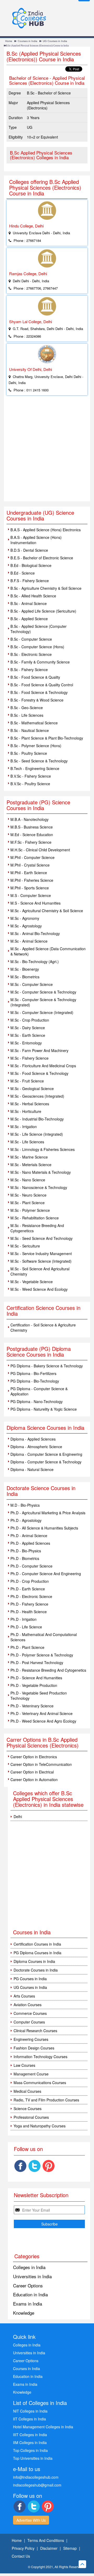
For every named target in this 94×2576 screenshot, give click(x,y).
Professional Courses (31, 2117)
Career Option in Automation (34, 1780)
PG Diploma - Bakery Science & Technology (47, 1366)
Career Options (28, 2285)
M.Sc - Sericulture (25, 1246)
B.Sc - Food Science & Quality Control (42, 685)
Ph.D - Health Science (29, 1612)
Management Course (31, 2074)
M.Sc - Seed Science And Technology (42, 1238)
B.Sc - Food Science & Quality (35, 677)
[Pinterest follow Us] (49, 2166)
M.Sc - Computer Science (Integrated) (42, 1012)
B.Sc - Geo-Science (27, 708)
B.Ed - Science (23, 573)
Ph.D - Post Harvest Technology (37, 1663)
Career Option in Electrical (32, 1772)
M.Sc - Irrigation (24, 1127)
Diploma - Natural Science (32, 1469)
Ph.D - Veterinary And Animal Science (42, 1713)
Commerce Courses (30, 2013)
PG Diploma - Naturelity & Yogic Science (44, 1409)
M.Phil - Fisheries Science (32, 880)
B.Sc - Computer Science (31, 639)
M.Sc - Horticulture (26, 1111)
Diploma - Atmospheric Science (36, 1447)
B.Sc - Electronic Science (31, 654)
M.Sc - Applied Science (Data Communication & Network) (48, 951)
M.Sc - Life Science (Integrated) (37, 1134)
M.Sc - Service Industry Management (41, 1254)
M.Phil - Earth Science (29, 873)
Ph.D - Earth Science (28, 1589)
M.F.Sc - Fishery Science (31, 842)
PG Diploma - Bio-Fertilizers (33, 1373)
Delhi (18, 1817)
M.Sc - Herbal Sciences (30, 1104)
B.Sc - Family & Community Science (40, 662)
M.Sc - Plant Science (28, 1203)
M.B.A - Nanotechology (30, 819)
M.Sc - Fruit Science (27, 1081)
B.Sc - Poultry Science (29, 753)
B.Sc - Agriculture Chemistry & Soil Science (46, 588)
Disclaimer (49, 2548)
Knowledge (24, 2313)
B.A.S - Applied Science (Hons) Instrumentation (36, 540)
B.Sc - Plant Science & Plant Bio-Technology (47, 738)
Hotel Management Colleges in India (43, 2427)
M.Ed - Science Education (32, 835)
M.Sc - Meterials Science (31, 1165)
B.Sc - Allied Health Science (33, 596)
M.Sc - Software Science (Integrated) (41, 1261)
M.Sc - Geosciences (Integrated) (37, 1096)
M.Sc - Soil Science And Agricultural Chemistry (40, 1271)
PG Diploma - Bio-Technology (35, 1381)
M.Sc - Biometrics (25, 977)
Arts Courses (24, 1996)
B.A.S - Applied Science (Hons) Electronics (46, 530)
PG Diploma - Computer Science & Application (39, 1391)
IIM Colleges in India (30, 2442)
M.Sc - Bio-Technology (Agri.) (35, 962)
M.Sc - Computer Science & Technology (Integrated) (43, 1002)
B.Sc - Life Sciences (27, 715)
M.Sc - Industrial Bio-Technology (37, 1119)
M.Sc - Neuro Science (28, 1195)
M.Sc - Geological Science (32, 1088)
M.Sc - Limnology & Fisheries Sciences (43, 1149)
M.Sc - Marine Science (29, 1157)
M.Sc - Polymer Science (30, 1210)
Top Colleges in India (30, 2450)
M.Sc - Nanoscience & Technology (39, 1187)
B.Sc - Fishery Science (29, 670)
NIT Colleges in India (30, 2411)
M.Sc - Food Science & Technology (39, 1073)
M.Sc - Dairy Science (28, 1028)
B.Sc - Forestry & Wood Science (37, 700)
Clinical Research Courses (35, 2031)
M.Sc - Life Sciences (27, 1142)
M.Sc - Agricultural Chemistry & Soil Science (47, 911)
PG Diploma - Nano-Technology (37, 1401)
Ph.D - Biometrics (25, 1558)
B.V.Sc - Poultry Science (30, 784)
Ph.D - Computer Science (31, 1566)
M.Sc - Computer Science (32, 984)
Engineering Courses (31, 2039)
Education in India (30, 2294)
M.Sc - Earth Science (28, 1035)
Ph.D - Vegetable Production (34, 1685)
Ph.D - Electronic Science (31, 1596)
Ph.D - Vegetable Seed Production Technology (39, 1696)
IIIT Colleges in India (30, 2435)
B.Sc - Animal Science (29, 603)
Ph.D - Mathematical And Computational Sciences (44, 1637)
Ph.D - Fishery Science (29, 1604)
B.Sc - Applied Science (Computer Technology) (39, 629)
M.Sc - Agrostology (26, 926)
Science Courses (28, 2108)
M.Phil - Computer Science (33, 857)
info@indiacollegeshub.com (36, 2477)
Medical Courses (27, 2091)
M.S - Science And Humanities (36, 903)
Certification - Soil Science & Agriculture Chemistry (43, 1327)
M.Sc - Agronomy (25, 918)
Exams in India (28, 2304)
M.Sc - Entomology (26, 1043)
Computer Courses (29, 2022)
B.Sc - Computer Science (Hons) (37, 647)
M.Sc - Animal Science (29, 941)
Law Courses (24, 2065)
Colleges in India (29, 2267)
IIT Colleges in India (30, 2419)
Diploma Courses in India (34, 1961)
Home (9, 41)
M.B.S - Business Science (32, 827)
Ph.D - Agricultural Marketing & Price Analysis (48, 1513)
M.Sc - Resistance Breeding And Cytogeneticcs (37, 1228)
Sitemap (70, 2548)
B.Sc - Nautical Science (30, 730)
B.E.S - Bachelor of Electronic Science (42, 558)
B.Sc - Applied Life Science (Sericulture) (43, 611)
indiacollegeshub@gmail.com (37, 2485)
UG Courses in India (55, 41)
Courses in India (28, 41)
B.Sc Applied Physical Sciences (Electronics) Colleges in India (41, 155)
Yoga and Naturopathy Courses (40, 2126)
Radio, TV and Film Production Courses (46, 2100)
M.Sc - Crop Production (30, 1020)
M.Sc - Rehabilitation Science (35, 1218)
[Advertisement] (47, 452)
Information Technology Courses (40, 2057)
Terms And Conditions (46, 2540)
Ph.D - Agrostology (26, 1520)
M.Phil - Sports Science (30, 888)
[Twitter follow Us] (34, 2166)
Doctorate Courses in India (36, 1970)
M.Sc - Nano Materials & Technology (41, 1172)
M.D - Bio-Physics (25, 1505)
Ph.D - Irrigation (23, 1619)
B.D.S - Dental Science (29, 550)
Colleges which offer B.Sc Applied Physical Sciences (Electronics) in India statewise (48, 1799)
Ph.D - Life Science (26, 1627)
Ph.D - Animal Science (29, 1536)
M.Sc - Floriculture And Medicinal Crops (43, 1066)
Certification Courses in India (37, 1944)
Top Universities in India (33, 2458)
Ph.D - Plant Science (27, 1647)
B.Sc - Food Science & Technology (39, 692)
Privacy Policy (23, 2548)
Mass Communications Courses (40, 2083)
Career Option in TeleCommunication (41, 1764)
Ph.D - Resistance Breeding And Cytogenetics (48, 1670)
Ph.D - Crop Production (30, 1581)
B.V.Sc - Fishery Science (31, 776)
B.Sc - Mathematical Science (34, 723)
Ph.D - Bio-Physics (26, 1551)
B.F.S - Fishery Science (30, 581)
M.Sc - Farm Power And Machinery (39, 1050)
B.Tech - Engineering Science (35, 768)
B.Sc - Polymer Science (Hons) (36, 746)
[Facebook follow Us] (20, 2166)
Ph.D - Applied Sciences (30, 1543)
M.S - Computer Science (31, 895)
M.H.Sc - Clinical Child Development (40, 850)
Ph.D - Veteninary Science (32, 1706)
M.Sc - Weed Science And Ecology (39, 1289)
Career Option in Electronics (34, 1757)
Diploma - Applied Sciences (33, 1439)
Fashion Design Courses (34, 2048)
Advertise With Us (31, 2520)
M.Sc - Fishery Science (30, 1058)
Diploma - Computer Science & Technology (46, 1462)
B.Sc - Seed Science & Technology (39, 761)
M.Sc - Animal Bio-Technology (35, 933)
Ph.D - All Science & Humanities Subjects (44, 1528)
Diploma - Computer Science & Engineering (46, 1454)
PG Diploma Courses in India (37, 1953)
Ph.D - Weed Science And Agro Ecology (43, 1721)
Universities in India (32, 2276)
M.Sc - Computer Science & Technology (43, 992)
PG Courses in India (30, 1979)
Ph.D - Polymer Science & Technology (42, 1655)
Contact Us (21, 2556)
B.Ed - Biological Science (31, 565)
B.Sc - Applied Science (29, 619)
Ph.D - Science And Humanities (36, 1678)
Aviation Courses (28, 2005)
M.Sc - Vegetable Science (32, 1282)
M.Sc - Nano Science (28, 1180)
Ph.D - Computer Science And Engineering (46, 1574)
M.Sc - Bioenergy (25, 969)
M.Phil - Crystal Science (30, 865)
